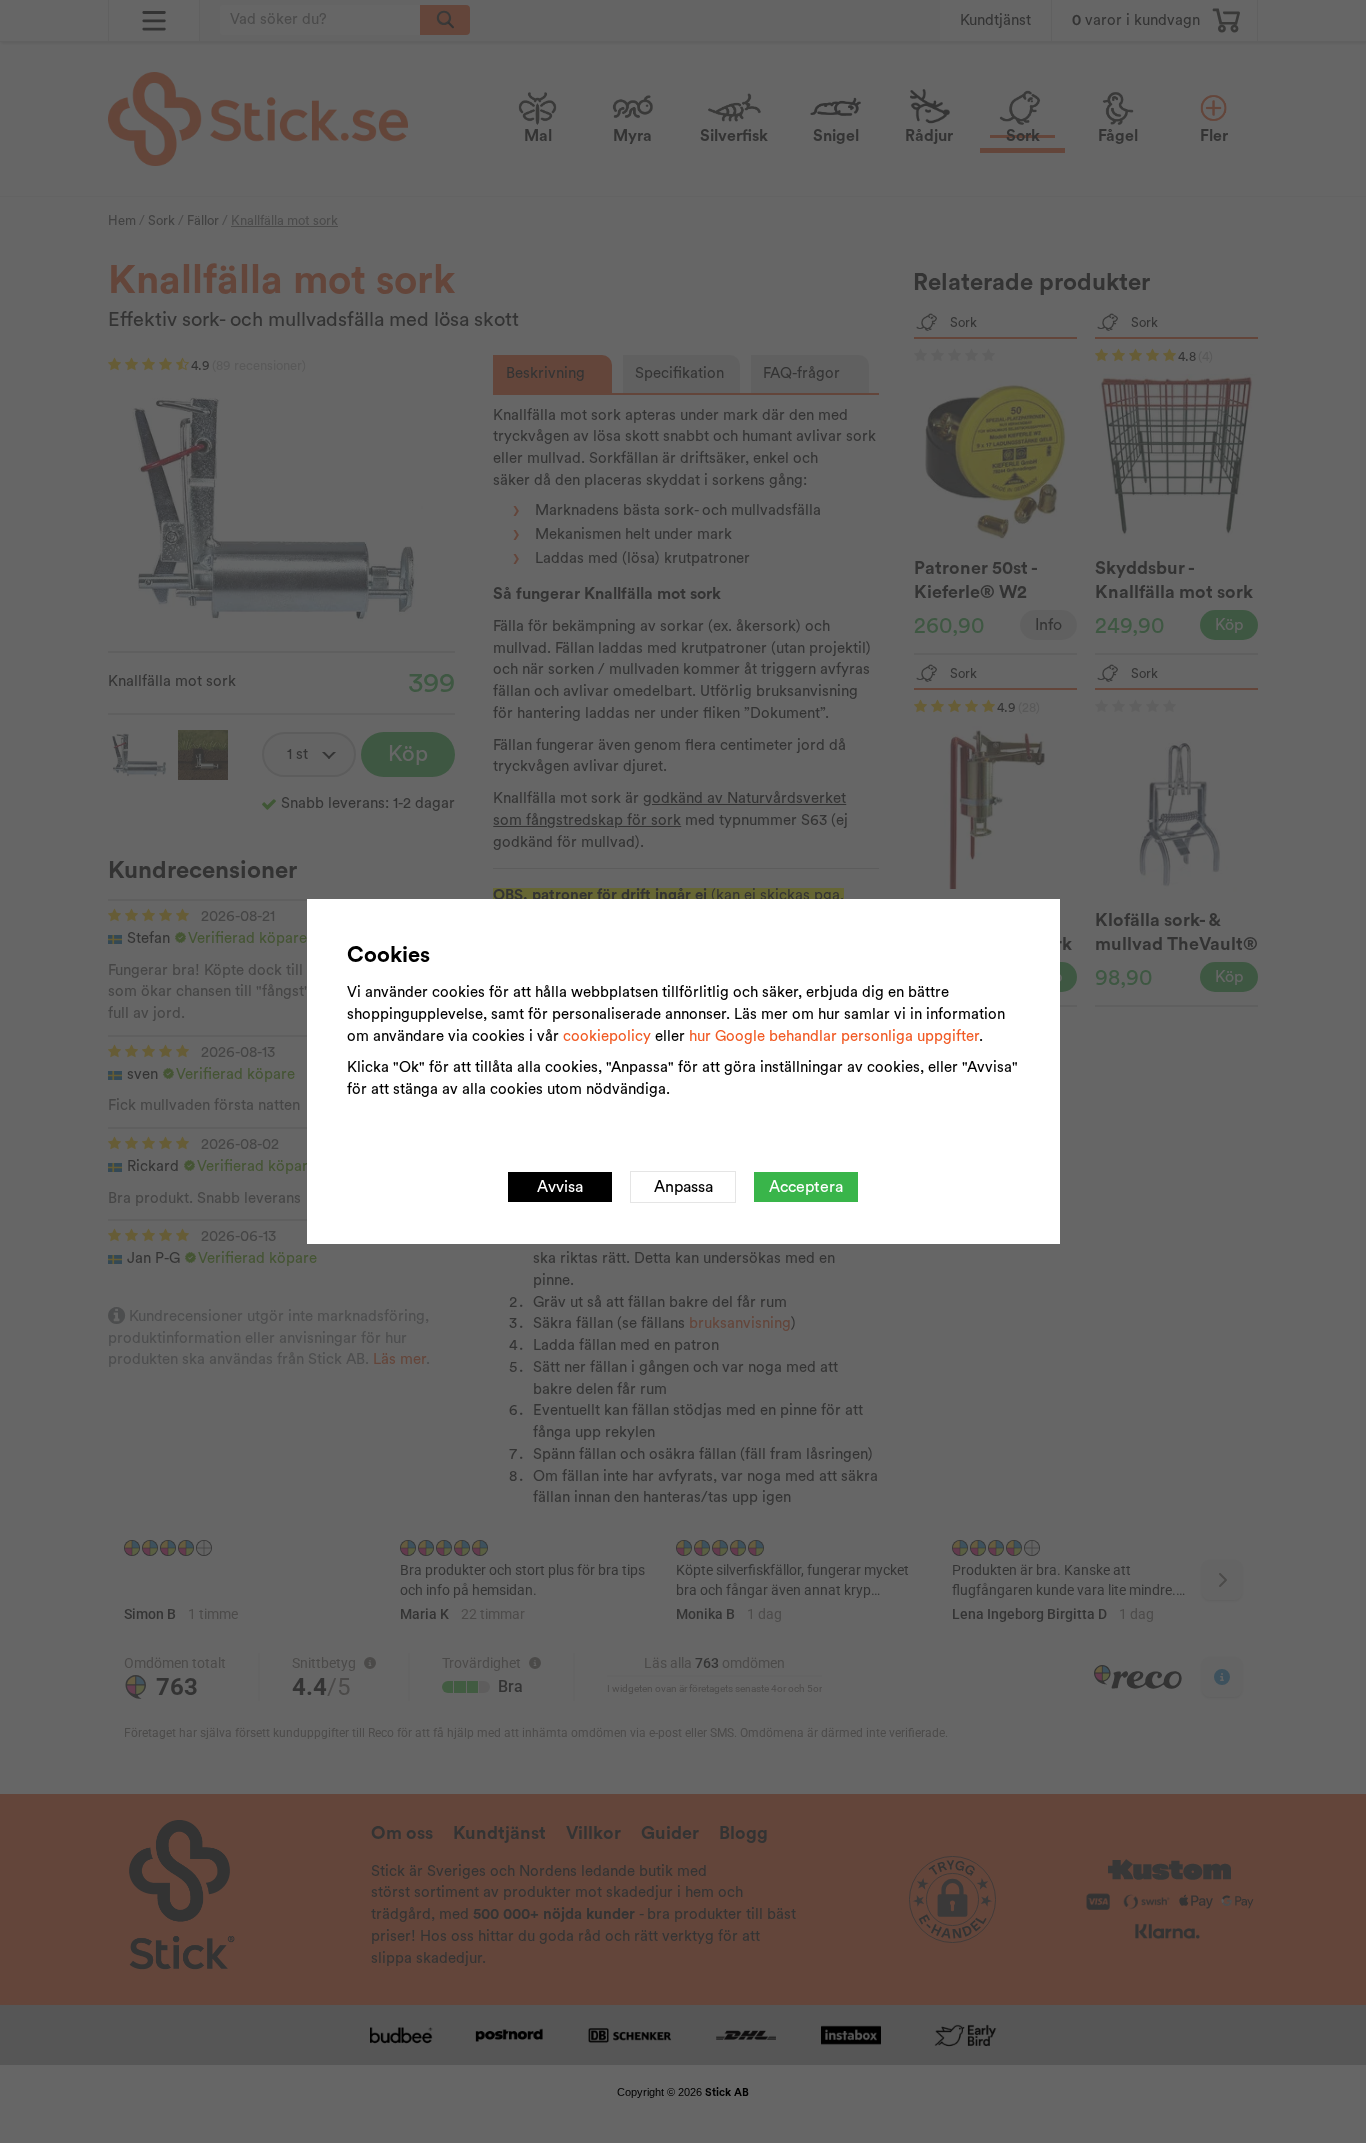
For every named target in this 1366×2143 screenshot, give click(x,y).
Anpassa (683, 1187)
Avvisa (560, 1187)
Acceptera (806, 1187)
